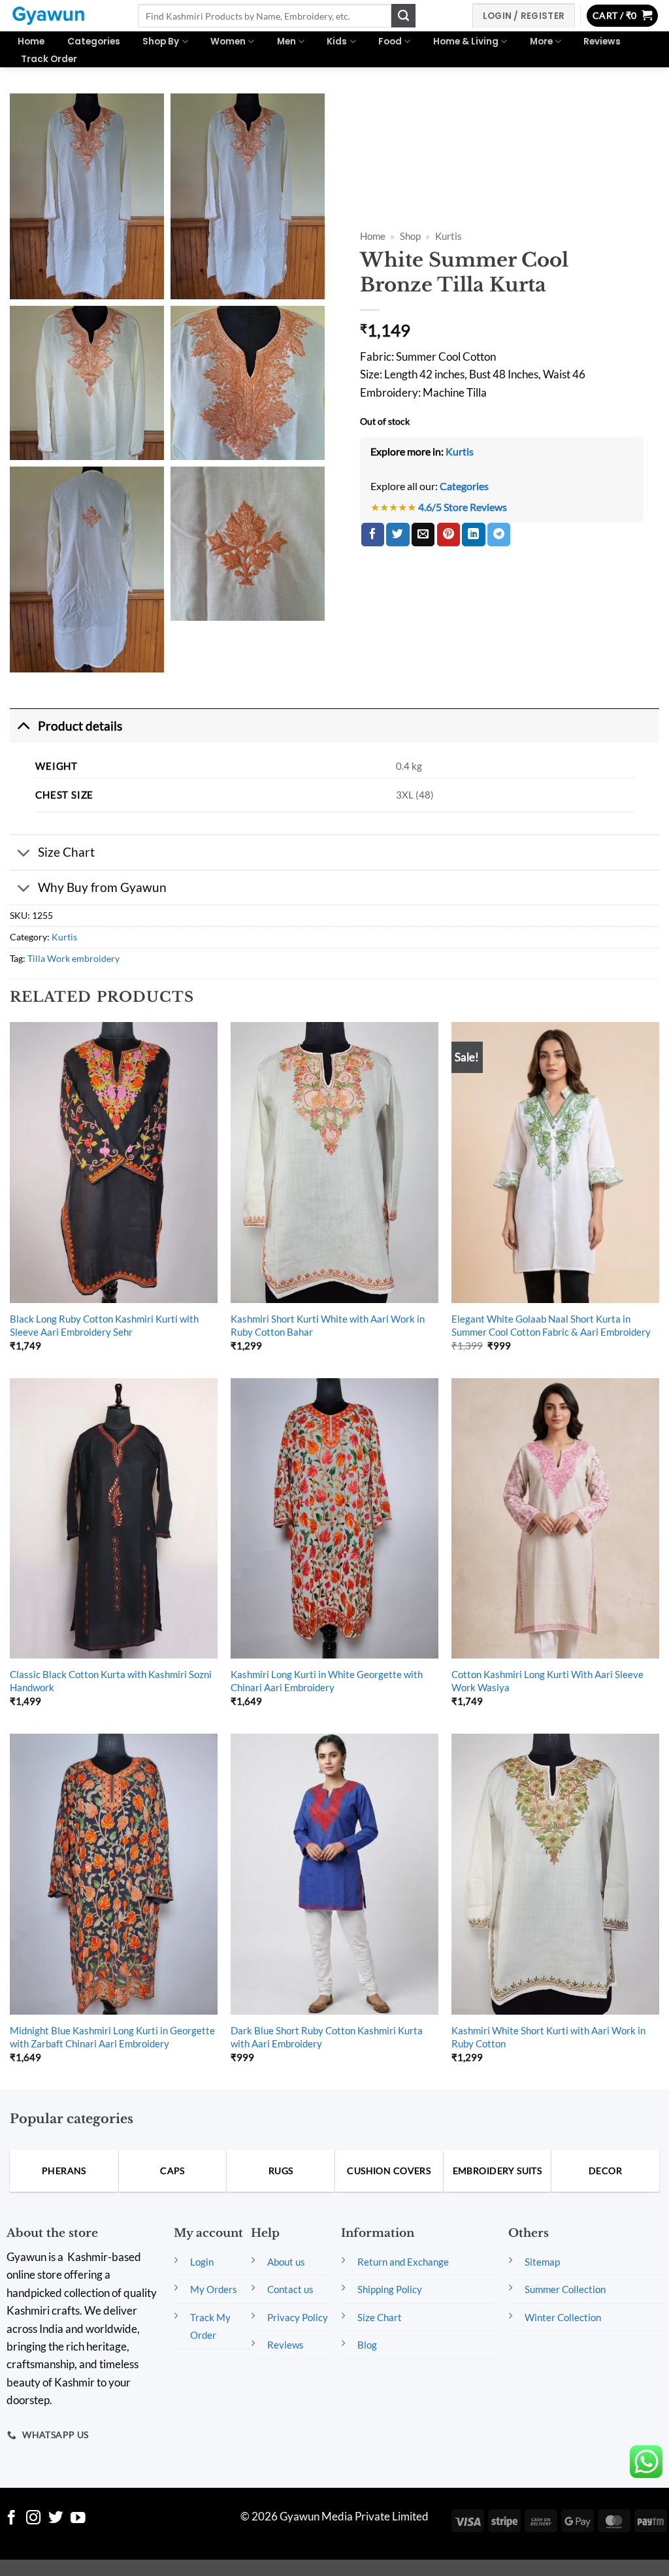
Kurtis (449, 236)
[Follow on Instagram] (34, 2519)
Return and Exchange (403, 2262)
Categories (94, 41)
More (541, 41)
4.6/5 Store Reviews (463, 507)
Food (390, 41)
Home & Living (466, 41)
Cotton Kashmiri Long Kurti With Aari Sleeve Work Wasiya (547, 1681)
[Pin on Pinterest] (449, 535)
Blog (367, 2345)
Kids (337, 41)
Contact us (290, 2289)
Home (31, 41)
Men (286, 41)
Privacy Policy (298, 2317)
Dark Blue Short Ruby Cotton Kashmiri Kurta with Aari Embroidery (327, 2037)
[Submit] (403, 16)
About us (286, 2262)
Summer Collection (565, 2289)
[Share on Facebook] (373, 535)
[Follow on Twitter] (56, 2519)
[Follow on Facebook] (11, 2519)
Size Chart (66, 852)
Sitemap (542, 2262)
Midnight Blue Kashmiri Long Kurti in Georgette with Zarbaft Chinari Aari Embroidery (112, 2037)
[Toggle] (24, 725)
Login (202, 2262)
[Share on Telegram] (499, 535)
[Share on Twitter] (398, 535)
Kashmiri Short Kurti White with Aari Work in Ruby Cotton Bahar (328, 1325)
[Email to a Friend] (423, 535)
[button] (623, 16)
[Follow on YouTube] (78, 2519)
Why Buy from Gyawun (102, 887)
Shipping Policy (390, 2289)
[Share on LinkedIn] (473, 535)
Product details (80, 726)
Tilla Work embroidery (73, 958)
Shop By (161, 41)
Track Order (49, 59)
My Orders (214, 2289)
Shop (410, 236)
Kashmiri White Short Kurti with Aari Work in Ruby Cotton (548, 2037)
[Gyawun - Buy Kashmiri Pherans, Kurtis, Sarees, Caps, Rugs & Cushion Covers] (64, 16)
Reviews (602, 41)
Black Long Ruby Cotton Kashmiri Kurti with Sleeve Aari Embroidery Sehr (104, 1325)
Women (228, 41)
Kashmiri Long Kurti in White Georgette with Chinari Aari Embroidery (327, 1681)
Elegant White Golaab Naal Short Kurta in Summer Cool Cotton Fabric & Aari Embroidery (551, 1325)
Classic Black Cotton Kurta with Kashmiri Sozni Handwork (111, 1681)
